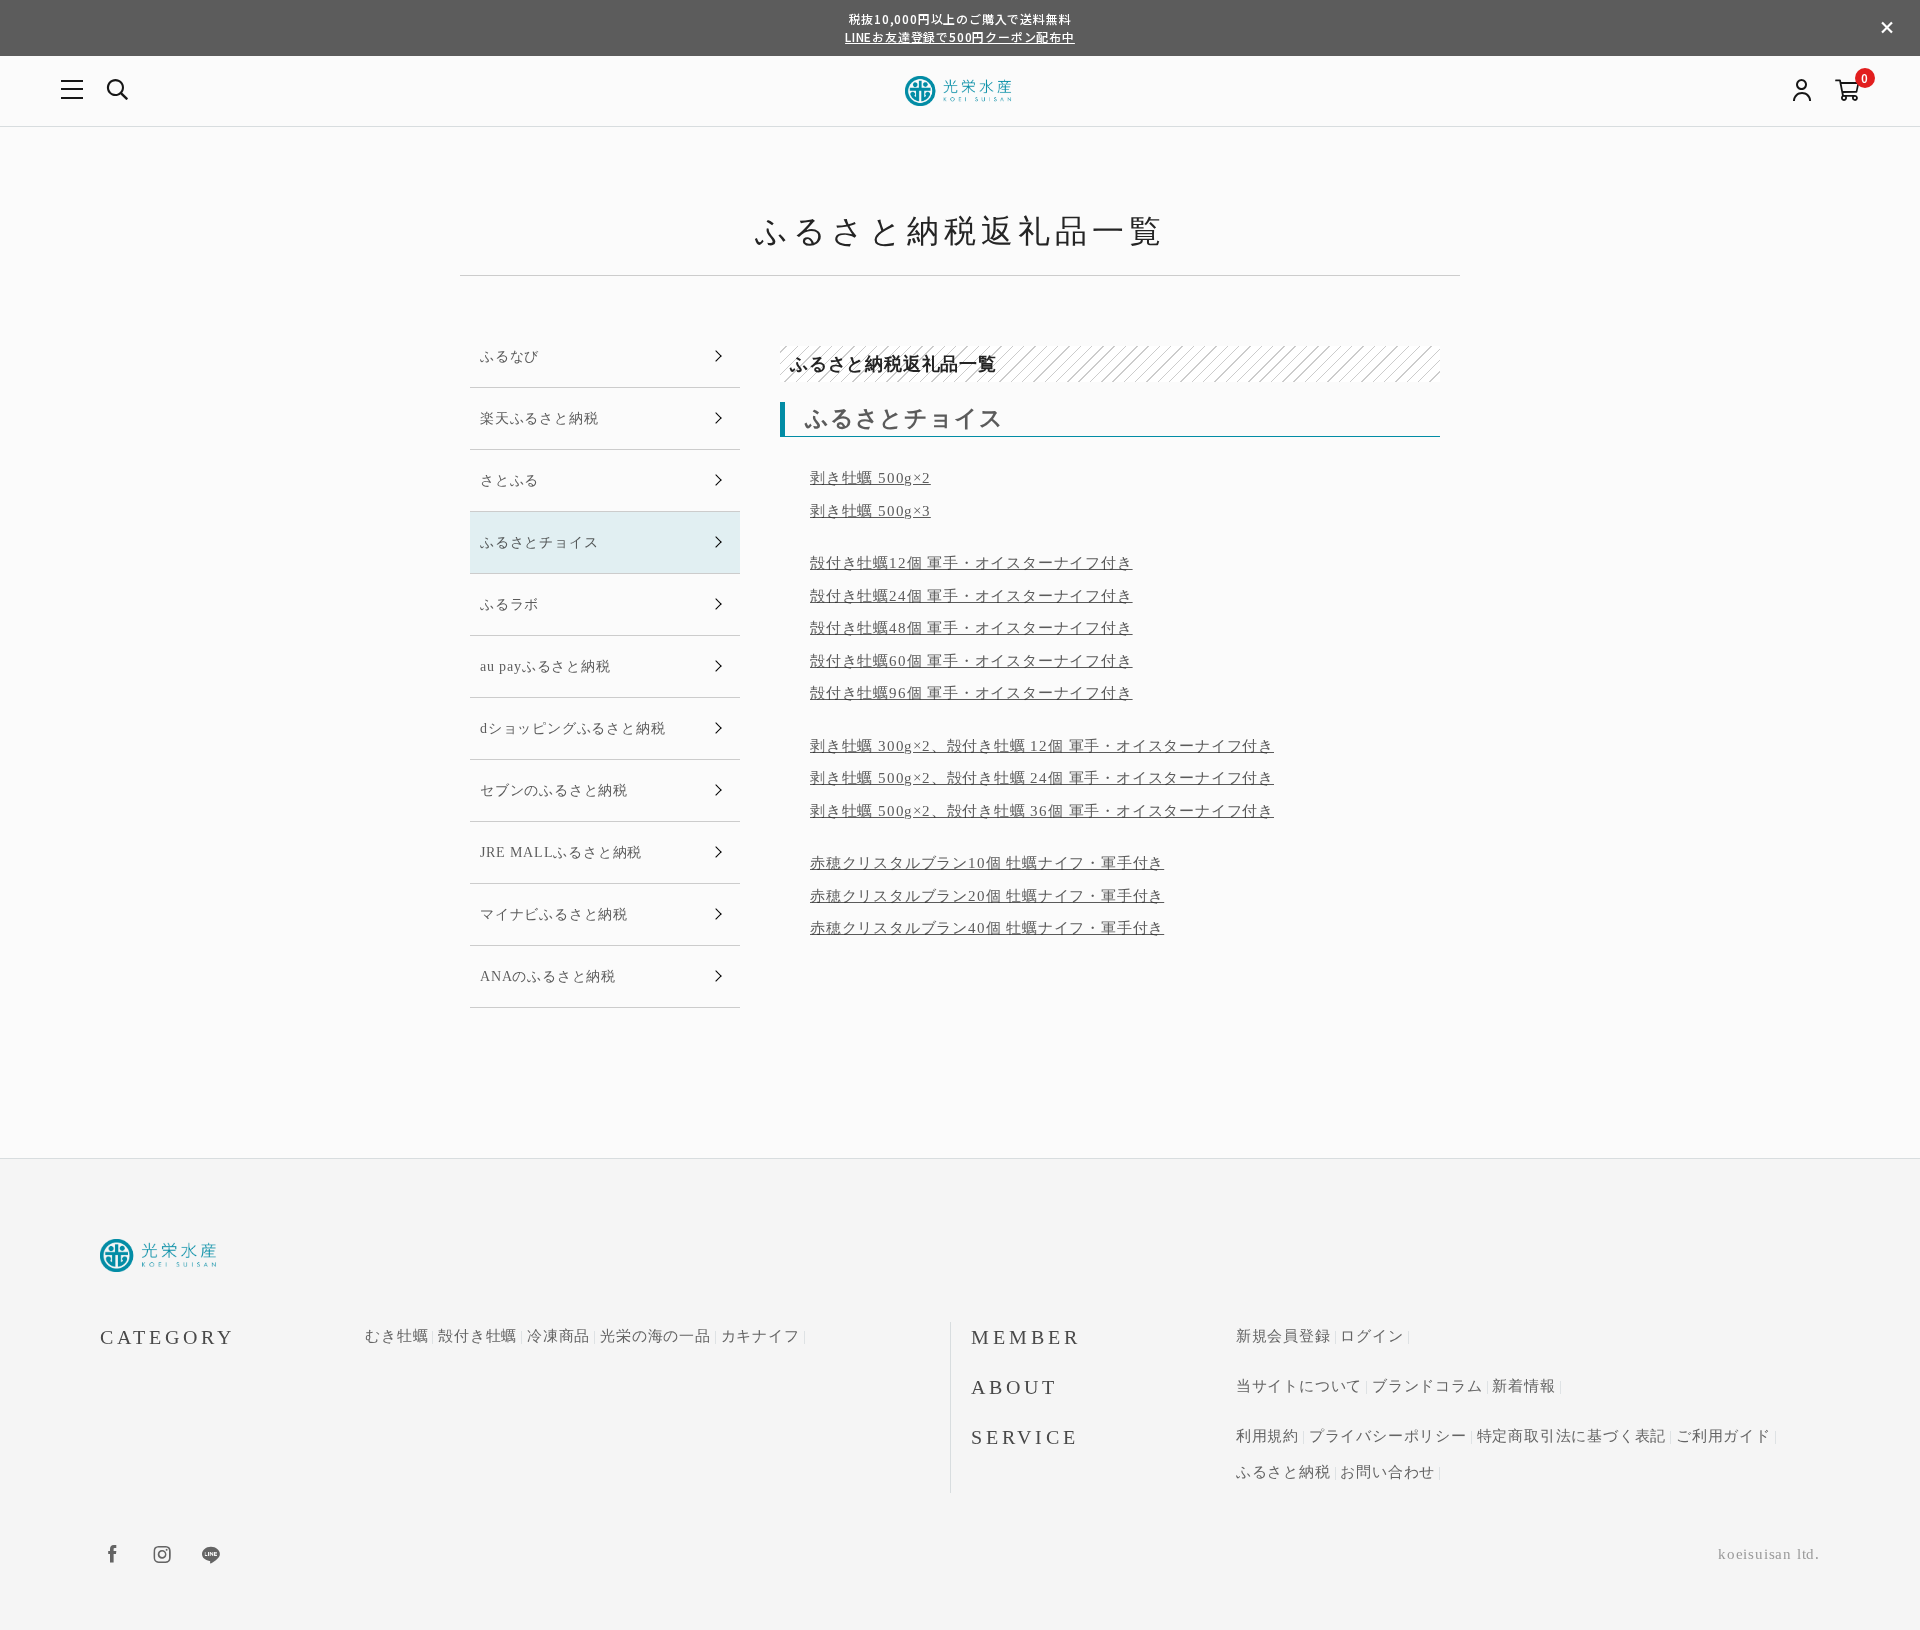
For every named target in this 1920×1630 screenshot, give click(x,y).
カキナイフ (760, 1336)
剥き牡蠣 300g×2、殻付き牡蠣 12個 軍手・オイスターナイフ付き (1042, 746)
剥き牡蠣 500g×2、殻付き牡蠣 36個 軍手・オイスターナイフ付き (1042, 811)
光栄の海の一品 (655, 1336)
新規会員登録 (1283, 1336)
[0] (1847, 91)
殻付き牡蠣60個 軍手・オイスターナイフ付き (971, 661)
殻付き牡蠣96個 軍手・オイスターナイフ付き (971, 693)
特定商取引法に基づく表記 (1572, 1436)
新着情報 (1523, 1386)
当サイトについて (1299, 1386)
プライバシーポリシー (1388, 1436)
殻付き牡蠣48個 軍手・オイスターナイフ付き (971, 628)
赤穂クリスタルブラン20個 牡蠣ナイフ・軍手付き (987, 896)
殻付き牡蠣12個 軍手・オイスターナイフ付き (971, 563)
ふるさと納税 (1283, 1472)
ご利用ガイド (1723, 1436)
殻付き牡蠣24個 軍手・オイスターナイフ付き (971, 596)
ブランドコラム (1427, 1386)
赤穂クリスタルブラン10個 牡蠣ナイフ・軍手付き (987, 863)
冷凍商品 (558, 1336)
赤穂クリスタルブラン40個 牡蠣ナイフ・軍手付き (987, 928)
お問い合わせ (1387, 1472)
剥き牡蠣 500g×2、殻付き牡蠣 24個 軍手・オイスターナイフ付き (1042, 778)
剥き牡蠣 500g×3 (870, 511)
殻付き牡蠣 (477, 1336)
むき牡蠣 (396, 1336)
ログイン (1371, 1336)
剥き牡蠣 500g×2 (870, 478)
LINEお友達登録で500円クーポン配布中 (960, 36)
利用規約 (1267, 1436)
